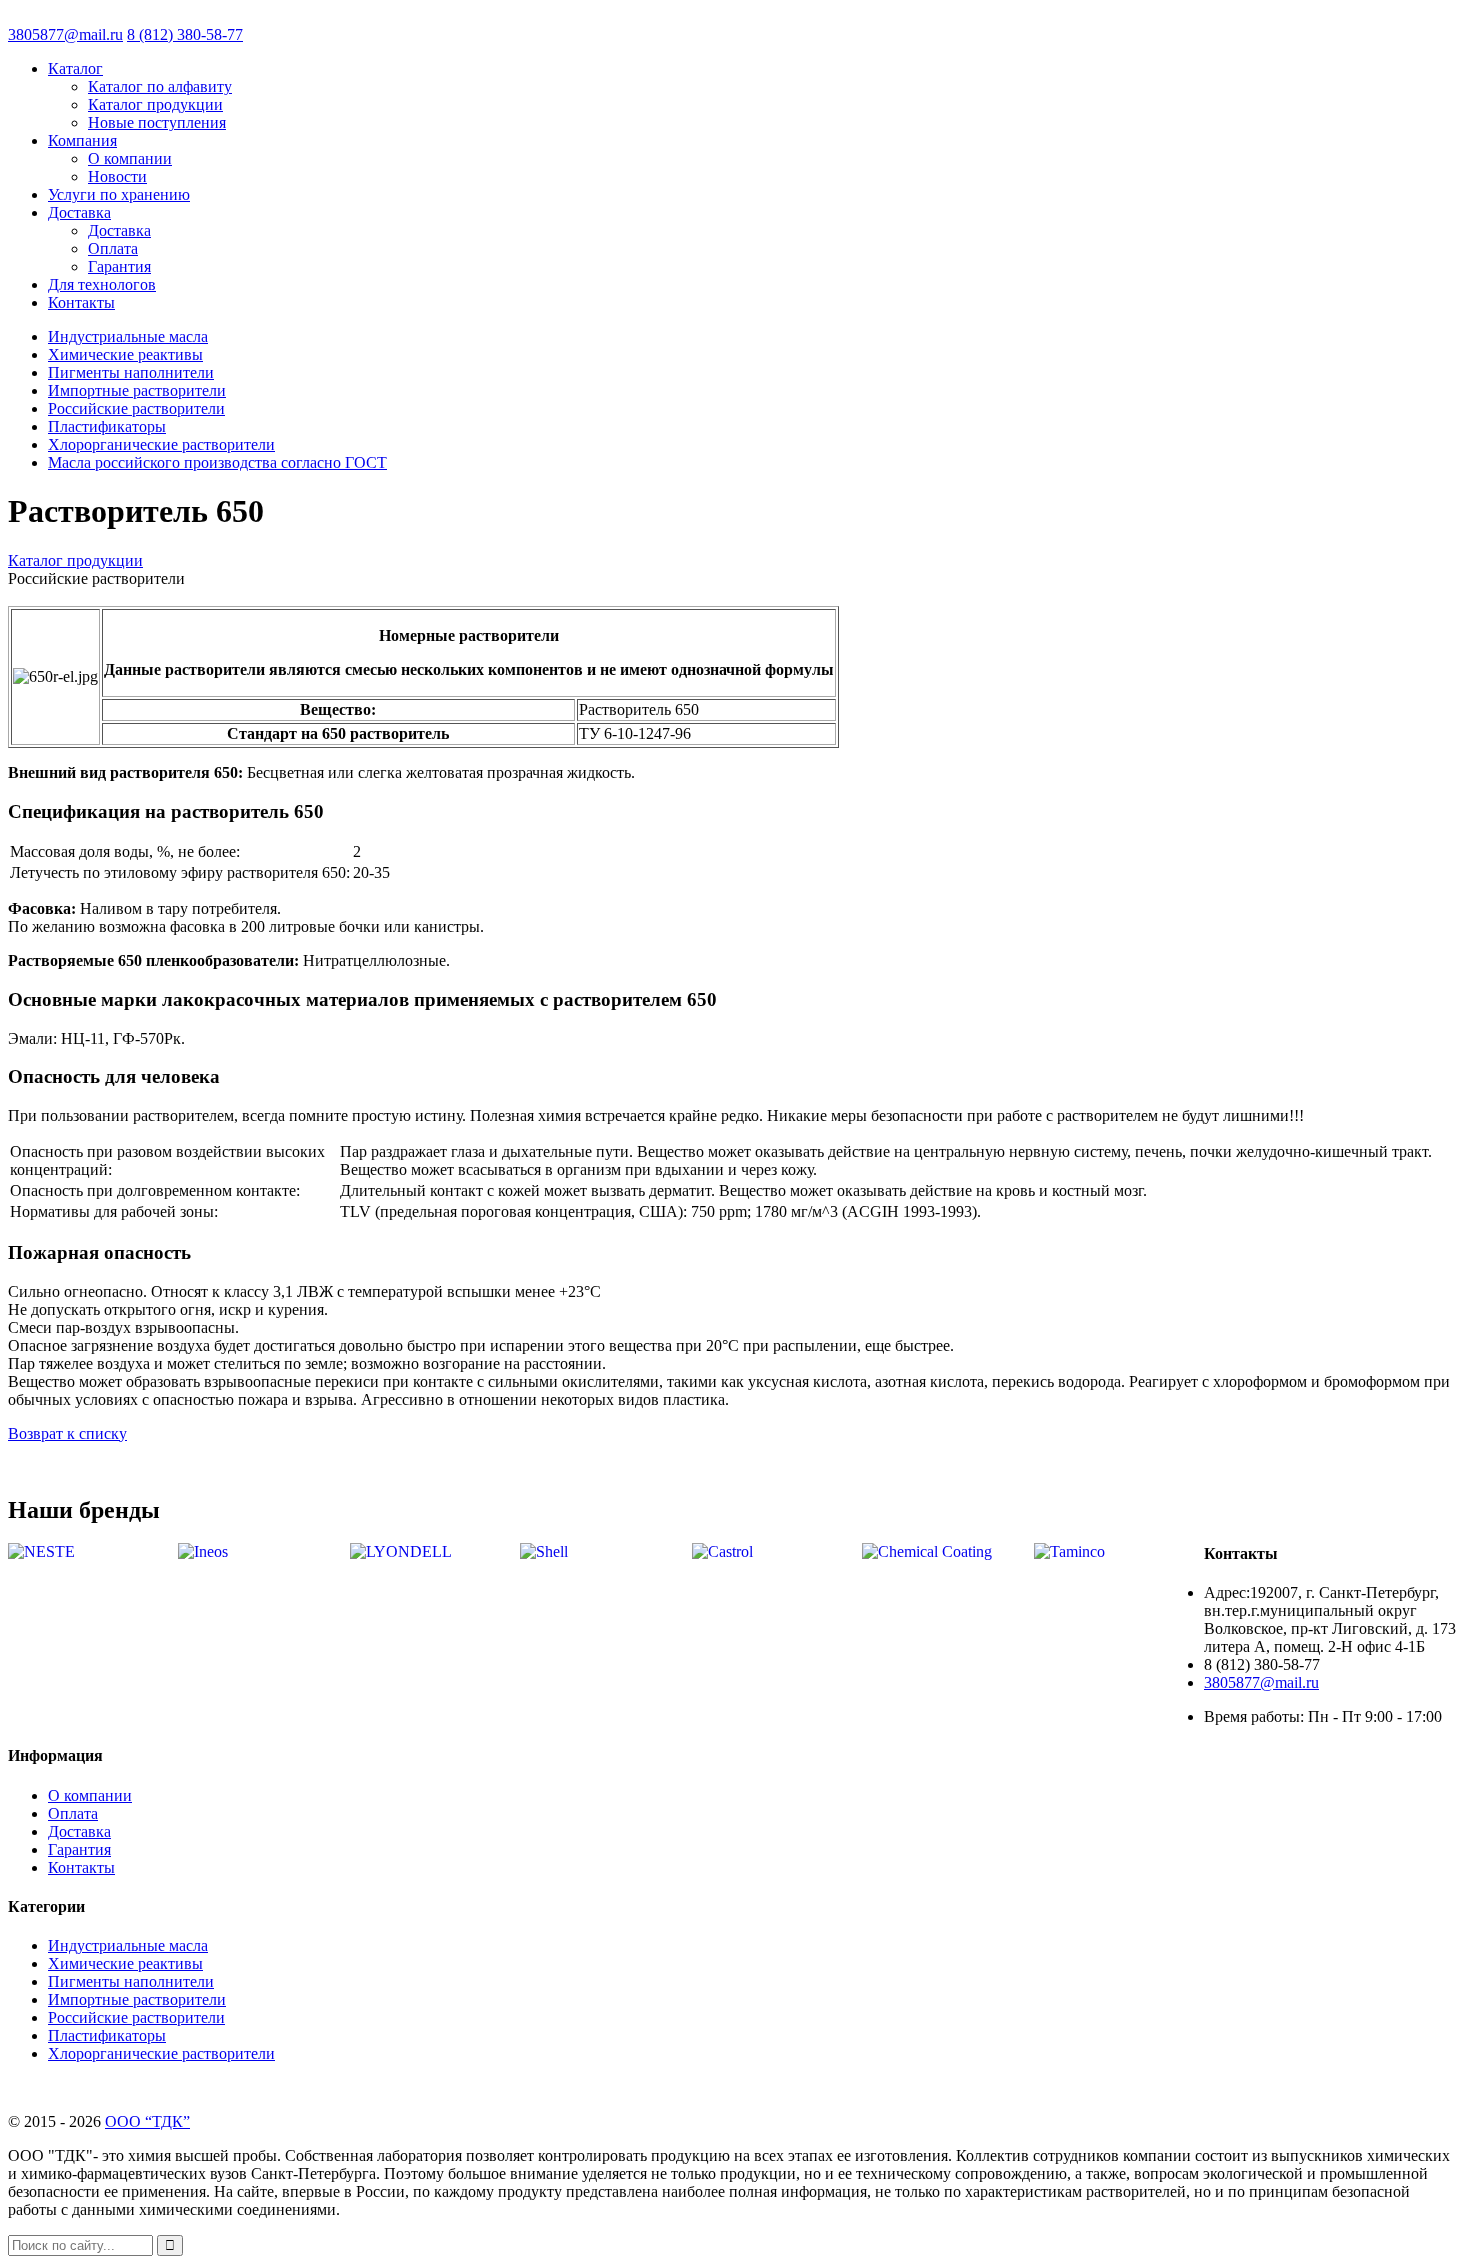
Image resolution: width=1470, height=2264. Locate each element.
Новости (117, 176)
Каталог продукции (155, 104)
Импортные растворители (137, 390)
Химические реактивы (125, 354)
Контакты (81, 302)
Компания (82, 140)
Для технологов (102, 284)
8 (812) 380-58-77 (185, 34)
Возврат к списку (67, 1433)
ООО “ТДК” (147, 2121)
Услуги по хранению (119, 194)
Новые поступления (157, 122)
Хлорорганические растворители (161, 444)
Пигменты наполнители (131, 372)
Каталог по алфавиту (160, 86)
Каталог (75, 68)
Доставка (79, 212)
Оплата (113, 248)
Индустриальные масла (128, 336)
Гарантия (119, 266)
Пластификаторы (107, 426)
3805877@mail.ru (65, 34)
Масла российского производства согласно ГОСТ (217, 462)
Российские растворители (136, 408)
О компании (130, 158)
